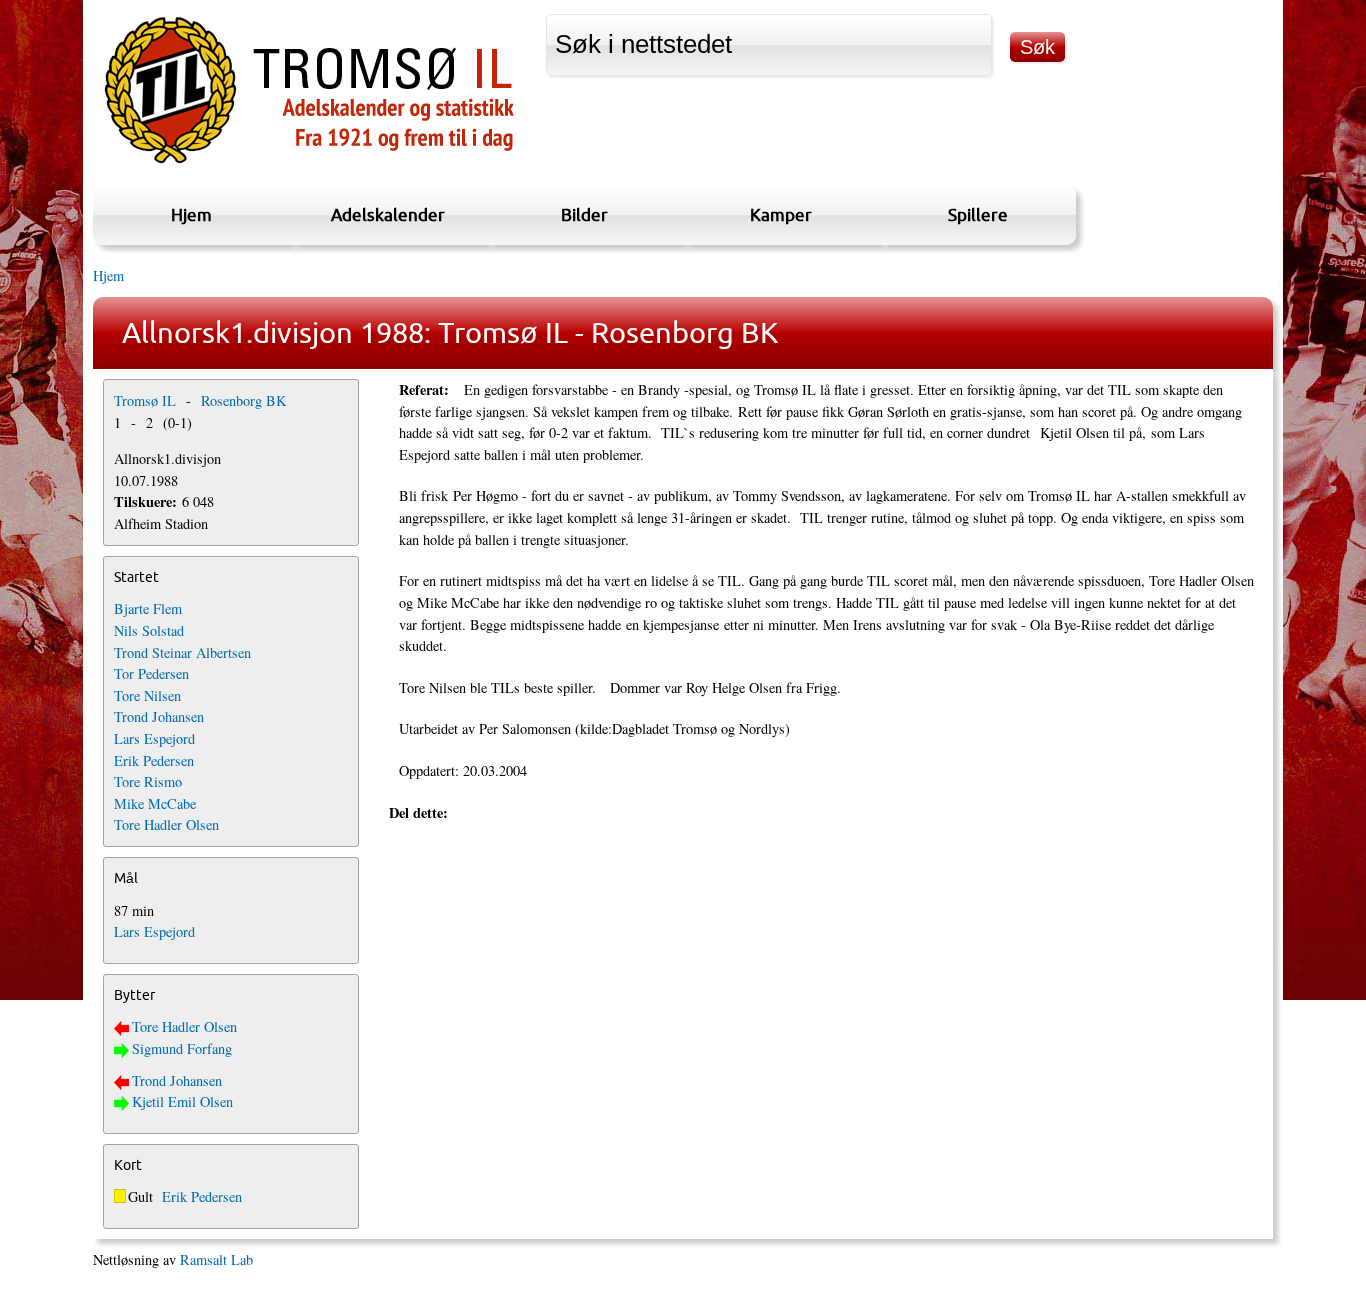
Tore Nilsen (147, 695)
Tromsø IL (145, 400)
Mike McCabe (155, 803)
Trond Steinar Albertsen (182, 652)
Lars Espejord (154, 738)
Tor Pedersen (151, 673)
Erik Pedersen (154, 760)
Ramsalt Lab (216, 1259)
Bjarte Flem (148, 608)
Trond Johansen (159, 716)
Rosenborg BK (243, 400)
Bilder (584, 214)
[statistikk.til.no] (309, 163)
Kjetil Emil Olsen (182, 1101)
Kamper (781, 214)
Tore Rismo (148, 781)
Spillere (978, 214)
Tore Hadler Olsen (166, 824)
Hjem (191, 214)
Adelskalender (388, 214)
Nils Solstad (149, 630)
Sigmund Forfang (182, 1048)
